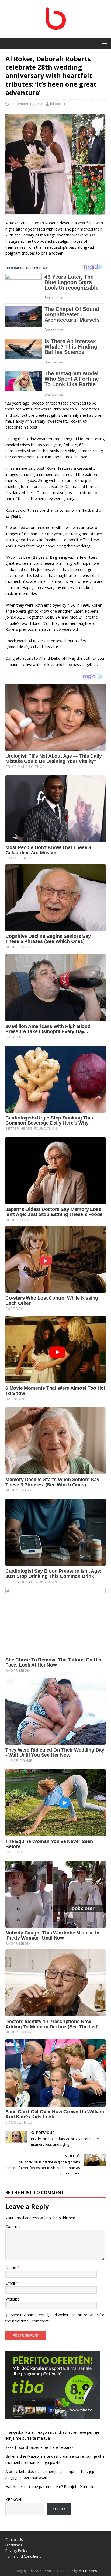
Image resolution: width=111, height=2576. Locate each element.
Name (11, 2267)
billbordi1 (58, 104)
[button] (104, 43)
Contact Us (14, 2539)
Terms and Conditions (23, 2556)
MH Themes (88, 2571)
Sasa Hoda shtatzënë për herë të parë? (39, 2447)
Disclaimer (14, 2545)
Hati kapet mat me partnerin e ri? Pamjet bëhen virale (52, 2487)
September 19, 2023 (26, 104)
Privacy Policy (16, 2551)
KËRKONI (14, 2500)
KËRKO (59, 2509)
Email (11, 2283)
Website (12, 2299)
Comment (14, 2227)
